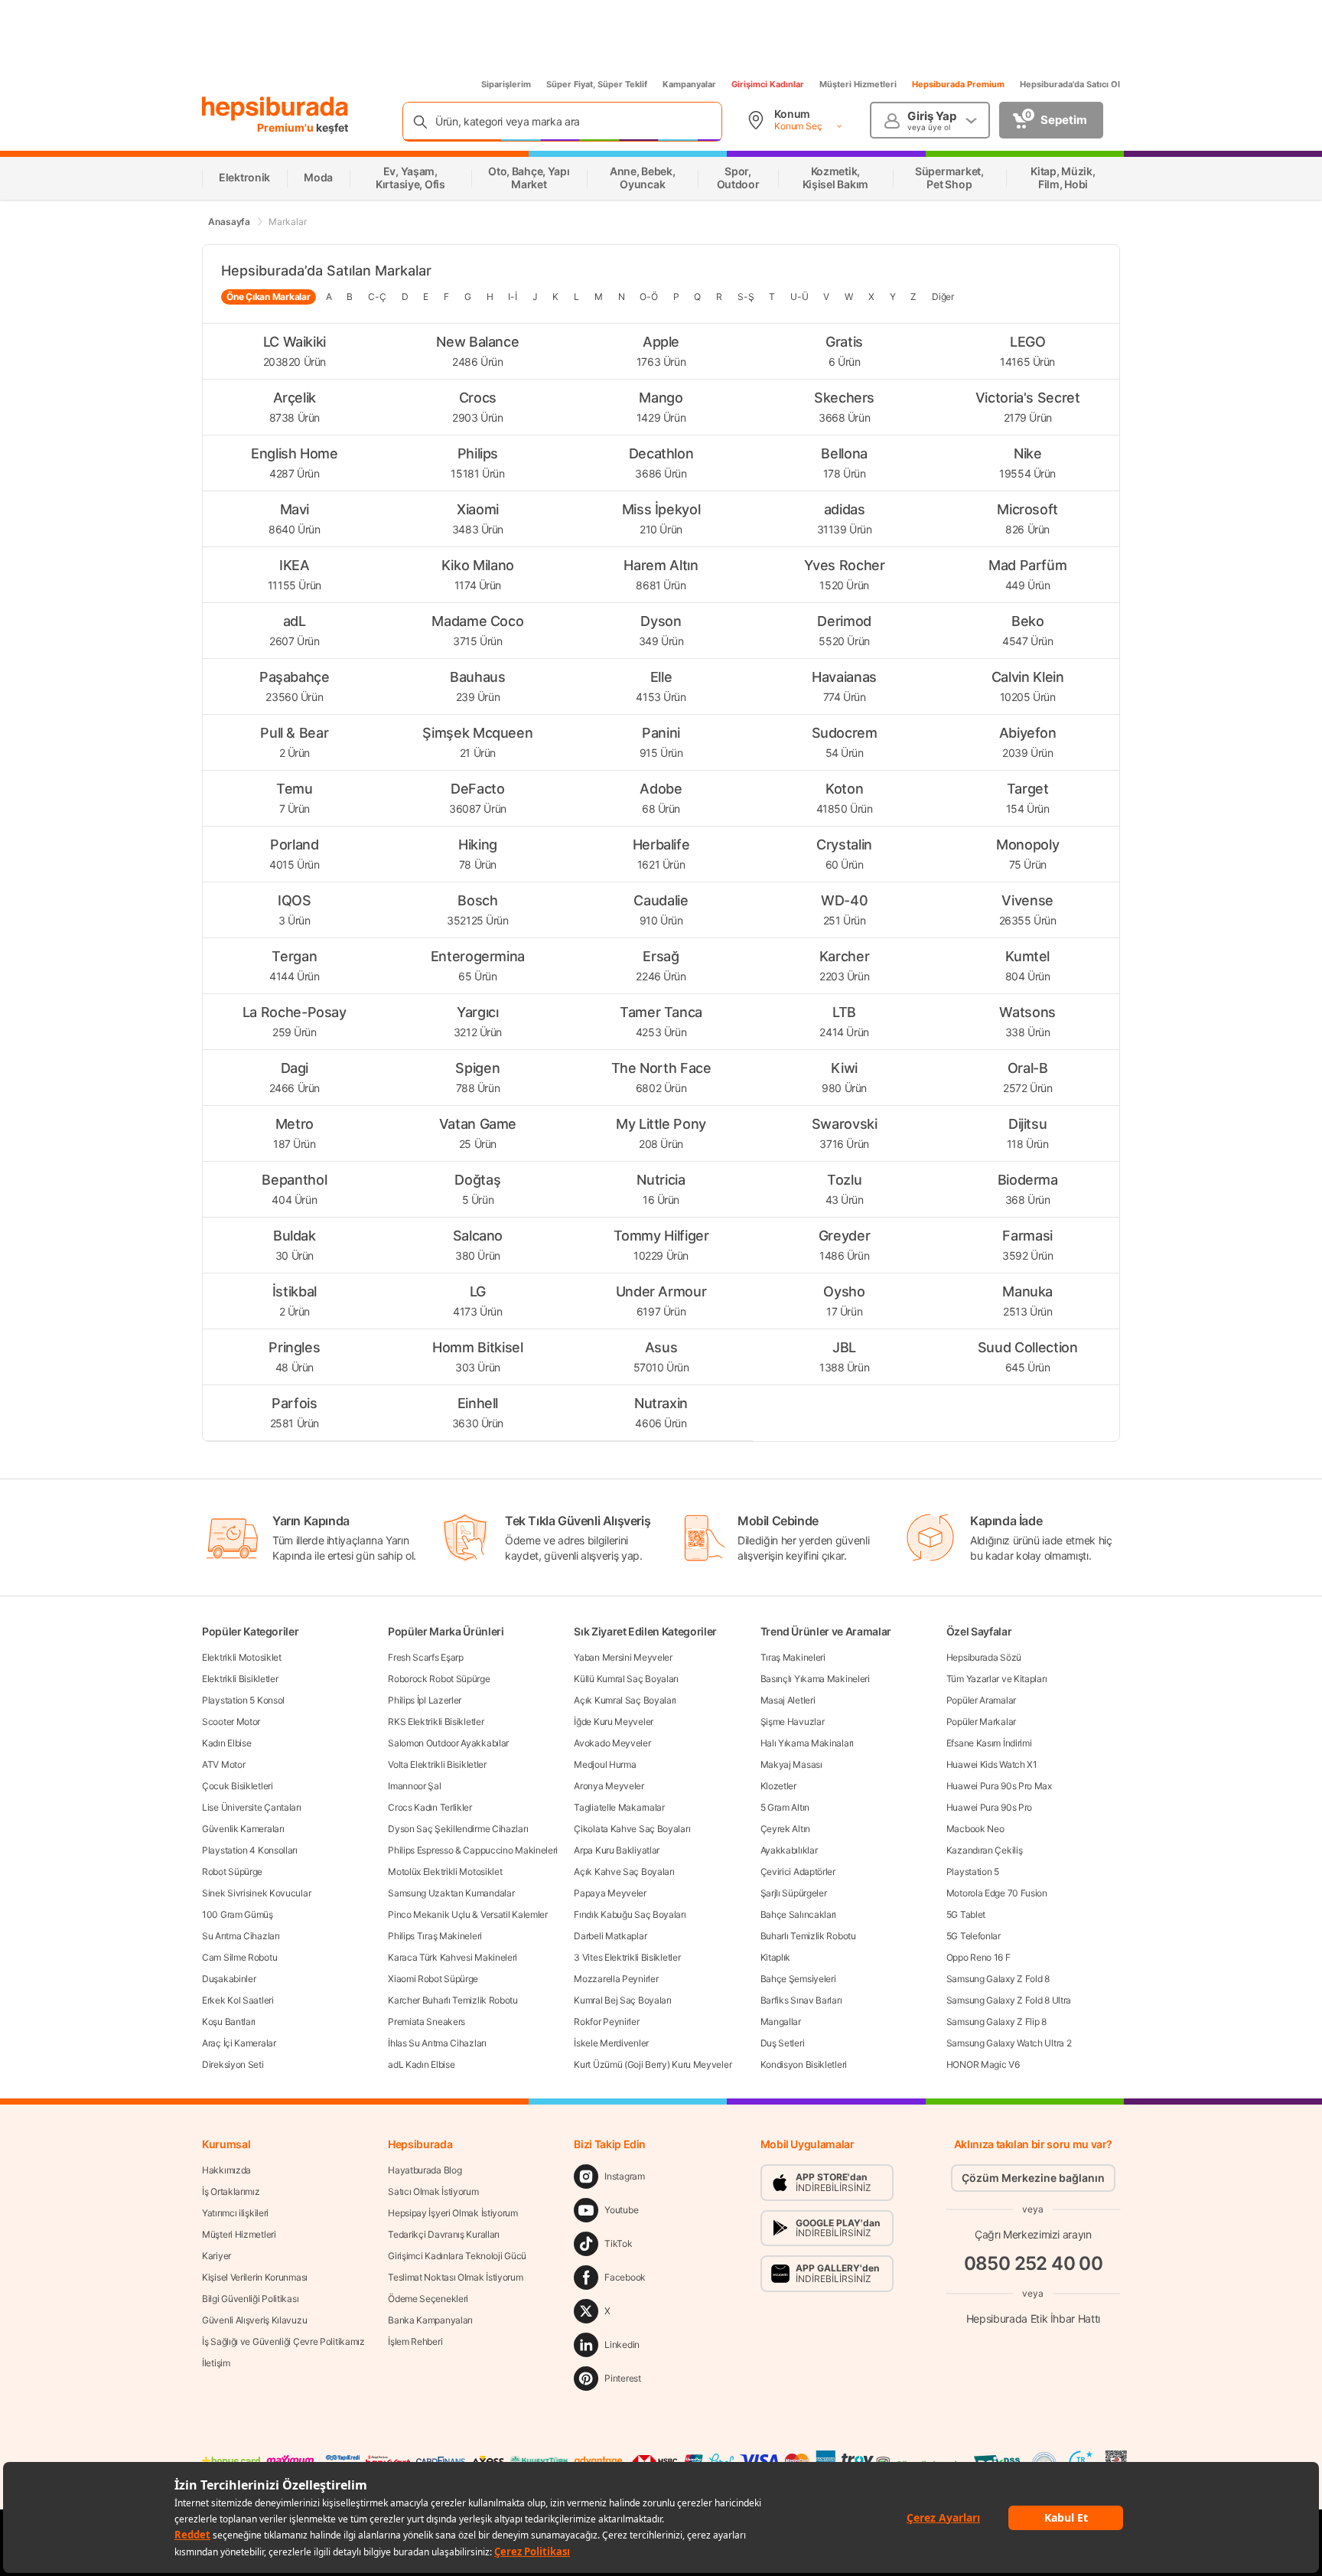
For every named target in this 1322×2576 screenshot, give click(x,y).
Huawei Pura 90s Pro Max (999, 1786)
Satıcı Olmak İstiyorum (433, 2191)
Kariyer (217, 2256)
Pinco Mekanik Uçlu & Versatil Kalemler (468, 1914)
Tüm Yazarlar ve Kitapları (997, 1679)
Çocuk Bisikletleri (238, 1786)
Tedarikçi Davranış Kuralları (444, 2234)
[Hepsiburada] (275, 109)
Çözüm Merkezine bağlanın (1033, 2178)
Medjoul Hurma (605, 1764)
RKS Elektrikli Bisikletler (436, 1722)
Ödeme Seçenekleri (428, 2299)
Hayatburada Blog (425, 2170)
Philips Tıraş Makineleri (435, 1936)
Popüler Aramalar (981, 1700)
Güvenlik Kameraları (243, 1829)
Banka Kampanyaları (430, 2320)
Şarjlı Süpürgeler (794, 1893)
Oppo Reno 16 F (978, 1957)
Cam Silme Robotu (239, 1957)
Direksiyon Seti (233, 2064)
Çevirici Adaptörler (798, 1872)
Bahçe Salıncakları (799, 1914)
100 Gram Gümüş (238, 1914)
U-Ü (799, 297)
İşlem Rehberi (415, 2341)
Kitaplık (776, 1957)
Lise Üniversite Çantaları (252, 1807)
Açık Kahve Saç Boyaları (624, 1872)
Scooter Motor (231, 1722)
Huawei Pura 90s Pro (989, 1807)
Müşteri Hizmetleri (858, 84)
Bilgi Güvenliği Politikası (250, 2299)
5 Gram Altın (785, 1807)
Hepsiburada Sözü (984, 1657)
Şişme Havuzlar (793, 1722)
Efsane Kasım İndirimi (989, 1743)
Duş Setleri (783, 2043)
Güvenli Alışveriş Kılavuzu (254, 2320)
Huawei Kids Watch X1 (992, 1764)
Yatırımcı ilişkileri (235, 2213)
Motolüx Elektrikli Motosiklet (445, 1872)
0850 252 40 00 (1034, 2263)
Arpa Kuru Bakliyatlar (617, 1850)
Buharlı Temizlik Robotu (808, 1936)
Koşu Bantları (229, 2022)
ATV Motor (223, 1764)
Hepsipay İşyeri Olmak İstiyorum (453, 2213)
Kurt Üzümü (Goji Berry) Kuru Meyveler (653, 2064)
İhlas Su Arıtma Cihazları (437, 2043)
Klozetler (778, 1786)
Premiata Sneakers (427, 2022)
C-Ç (377, 297)
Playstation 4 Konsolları (250, 1850)
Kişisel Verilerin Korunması (255, 2277)
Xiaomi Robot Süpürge (433, 1979)
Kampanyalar (689, 84)
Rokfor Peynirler (606, 2022)
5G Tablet (966, 1914)
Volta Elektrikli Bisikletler (437, 1764)
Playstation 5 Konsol (243, 1700)
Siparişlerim (506, 84)
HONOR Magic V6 (983, 2064)
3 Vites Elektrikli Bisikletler (627, 1957)
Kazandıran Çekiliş (985, 1850)
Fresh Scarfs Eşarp (426, 1657)
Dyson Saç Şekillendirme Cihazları (458, 1829)
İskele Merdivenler (611, 2043)
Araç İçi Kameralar (239, 2043)
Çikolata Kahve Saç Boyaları (632, 1829)
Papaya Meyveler (610, 1893)
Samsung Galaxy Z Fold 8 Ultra (1009, 2000)
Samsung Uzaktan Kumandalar (451, 1893)
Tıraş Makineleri (793, 1657)
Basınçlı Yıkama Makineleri (815, 1679)
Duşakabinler (229, 1979)
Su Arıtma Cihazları (241, 1936)
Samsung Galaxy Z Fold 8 (998, 1979)
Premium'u (287, 127)
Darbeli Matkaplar (610, 1936)
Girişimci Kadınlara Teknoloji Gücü (457, 2256)
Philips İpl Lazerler (425, 1700)
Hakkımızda (226, 2170)
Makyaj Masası (791, 1764)
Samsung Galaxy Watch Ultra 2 (1009, 2043)
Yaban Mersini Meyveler (623, 1657)
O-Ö (648, 297)
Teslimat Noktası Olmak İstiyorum (455, 2277)
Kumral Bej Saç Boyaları (622, 2000)
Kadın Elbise (226, 1743)
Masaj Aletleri (788, 1700)
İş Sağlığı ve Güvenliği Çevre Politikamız (283, 2341)
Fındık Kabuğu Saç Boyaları (630, 1914)
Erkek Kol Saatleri (238, 2000)
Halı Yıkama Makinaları (807, 1743)
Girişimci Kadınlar (768, 84)
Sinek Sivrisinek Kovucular (256, 1893)
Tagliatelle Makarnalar (619, 1807)
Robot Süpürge (232, 1872)
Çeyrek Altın (785, 1829)
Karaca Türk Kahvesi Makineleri (453, 1957)
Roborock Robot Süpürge (439, 1679)
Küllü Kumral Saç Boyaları (626, 1679)
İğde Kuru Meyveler (614, 1722)
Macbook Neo (975, 1829)
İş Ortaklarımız (231, 2191)
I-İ (512, 297)
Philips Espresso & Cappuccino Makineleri (473, 1850)
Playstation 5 (973, 1872)
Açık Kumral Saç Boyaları (625, 1700)
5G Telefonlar (974, 1936)
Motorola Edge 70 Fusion (997, 1893)
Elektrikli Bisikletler (240, 1679)
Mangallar (781, 2022)
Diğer (943, 297)
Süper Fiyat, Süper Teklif (597, 84)
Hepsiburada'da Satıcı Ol (1070, 84)
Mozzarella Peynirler (616, 1979)
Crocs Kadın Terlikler (430, 1807)
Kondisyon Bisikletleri (804, 2064)
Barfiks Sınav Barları (801, 2000)
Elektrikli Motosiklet (242, 1657)
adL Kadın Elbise (421, 2064)
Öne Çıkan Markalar (269, 297)
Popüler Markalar (981, 1722)
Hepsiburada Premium (958, 84)
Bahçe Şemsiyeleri (798, 1979)
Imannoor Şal (414, 1786)
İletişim (216, 2363)
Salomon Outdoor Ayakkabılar (448, 1743)
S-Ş (746, 297)
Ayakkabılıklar (789, 1850)
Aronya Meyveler (609, 1786)
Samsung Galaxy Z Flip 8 (996, 2022)
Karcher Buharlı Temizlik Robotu (453, 2000)
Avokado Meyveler (612, 1743)
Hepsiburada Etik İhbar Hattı (1033, 2318)
